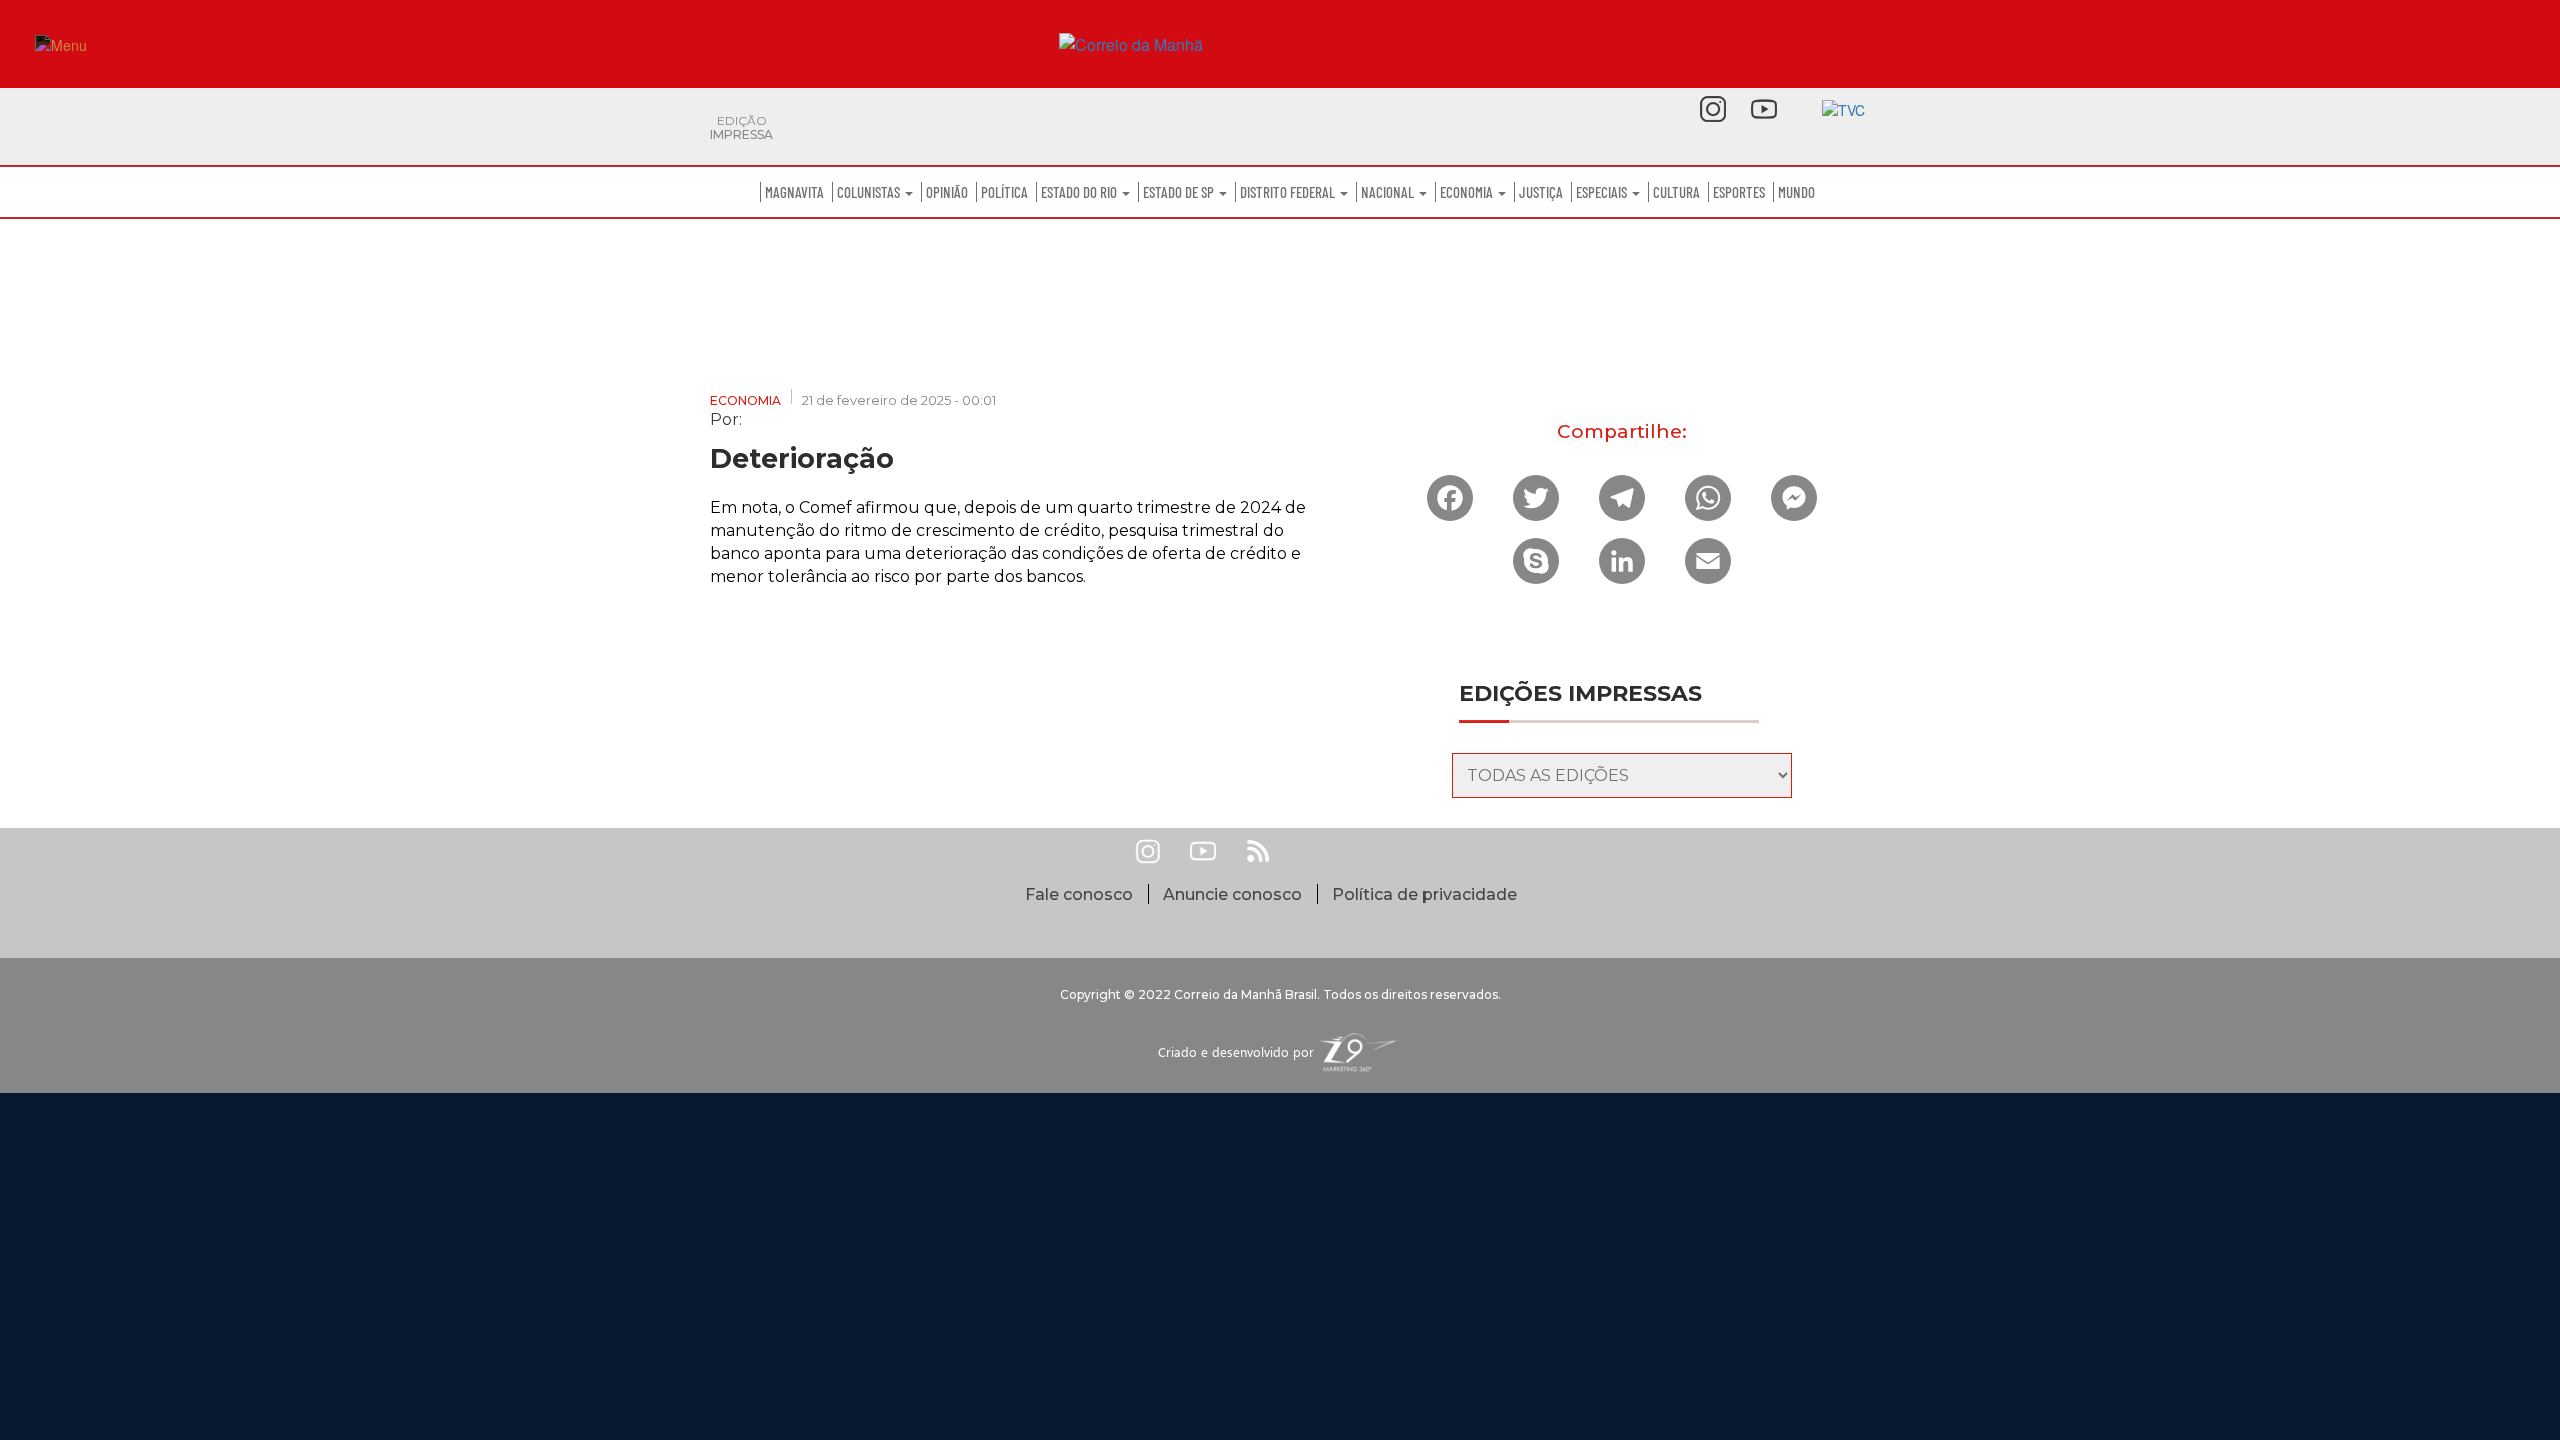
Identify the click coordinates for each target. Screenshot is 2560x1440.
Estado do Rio (1080, 192)
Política (1004, 192)
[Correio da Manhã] (1280, 44)
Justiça (1541, 192)
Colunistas (870, 192)
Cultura (1676, 192)
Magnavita (794, 192)
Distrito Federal (1289, 192)
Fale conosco (1079, 894)
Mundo (1796, 192)
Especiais (1603, 192)
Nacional (1389, 192)
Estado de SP (1180, 192)
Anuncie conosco (1232, 894)
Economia (1468, 192)
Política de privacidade (1424, 894)
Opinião (947, 192)
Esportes (1739, 192)
